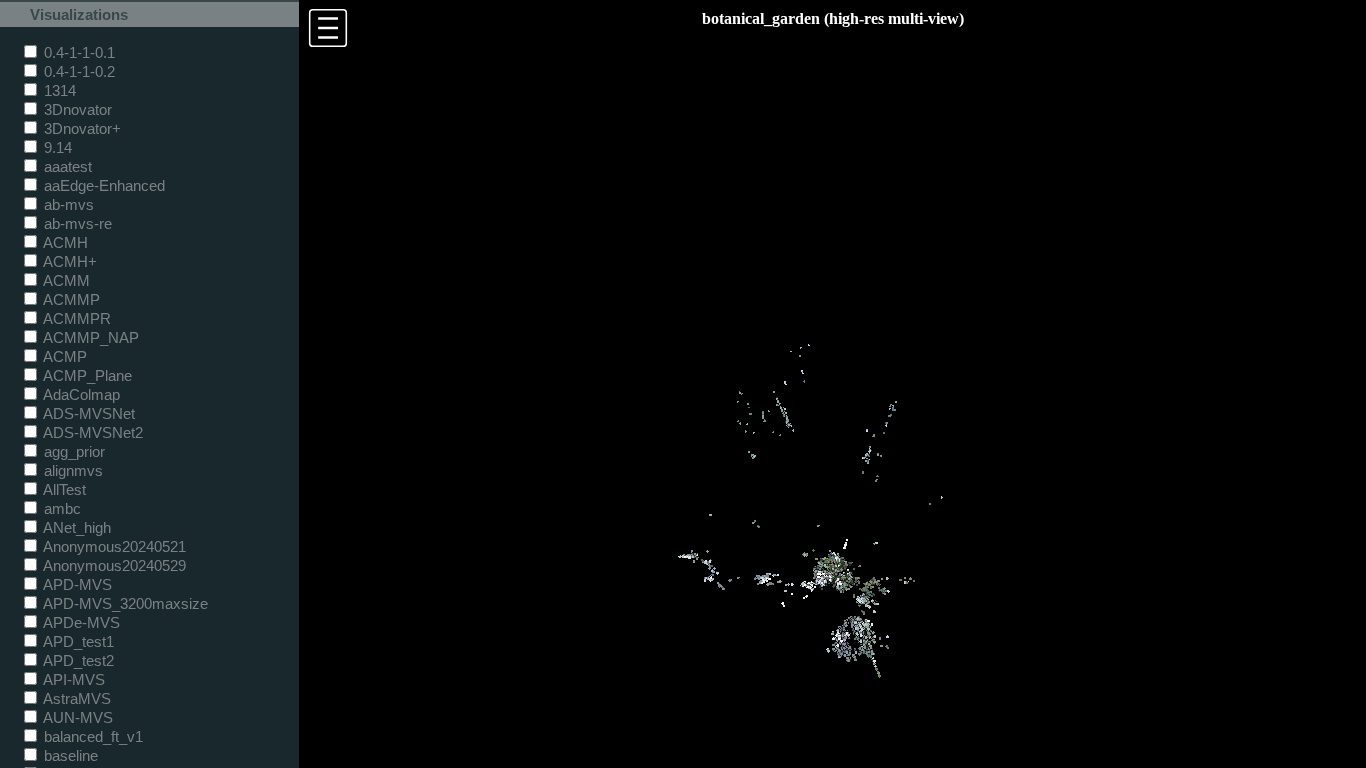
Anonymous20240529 (113, 565)
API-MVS (72, 679)
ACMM (65, 280)
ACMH (64, 242)
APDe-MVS (80, 622)
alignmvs (71, 470)
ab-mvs (67, 204)
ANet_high (75, 527)
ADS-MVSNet (87, 413)
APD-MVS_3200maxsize (124, 603)
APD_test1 (77, 641)
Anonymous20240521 (113, 546)
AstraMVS (75, 698)
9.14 (56, 147)
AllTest (63, 489)
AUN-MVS (76, 717)
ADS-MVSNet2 (91, 432)
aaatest (66, 166)
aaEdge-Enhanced (102, 185)
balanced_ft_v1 (91, 736)
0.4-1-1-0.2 (77, 71)
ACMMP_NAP (89, 337)
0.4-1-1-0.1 (77, 52)
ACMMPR (75, 318)
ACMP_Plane (86, 375)
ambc (60, 508)
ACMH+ (68, 261)
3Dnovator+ (80, 128)
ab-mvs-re (76, 223)
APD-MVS (76, 584)
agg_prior (72, 451)
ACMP (63, 356)
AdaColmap (80, 394)
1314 (58, 90)
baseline (69, 755)
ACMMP (70, 299)
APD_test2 (77, 660)
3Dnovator (76, 109)
